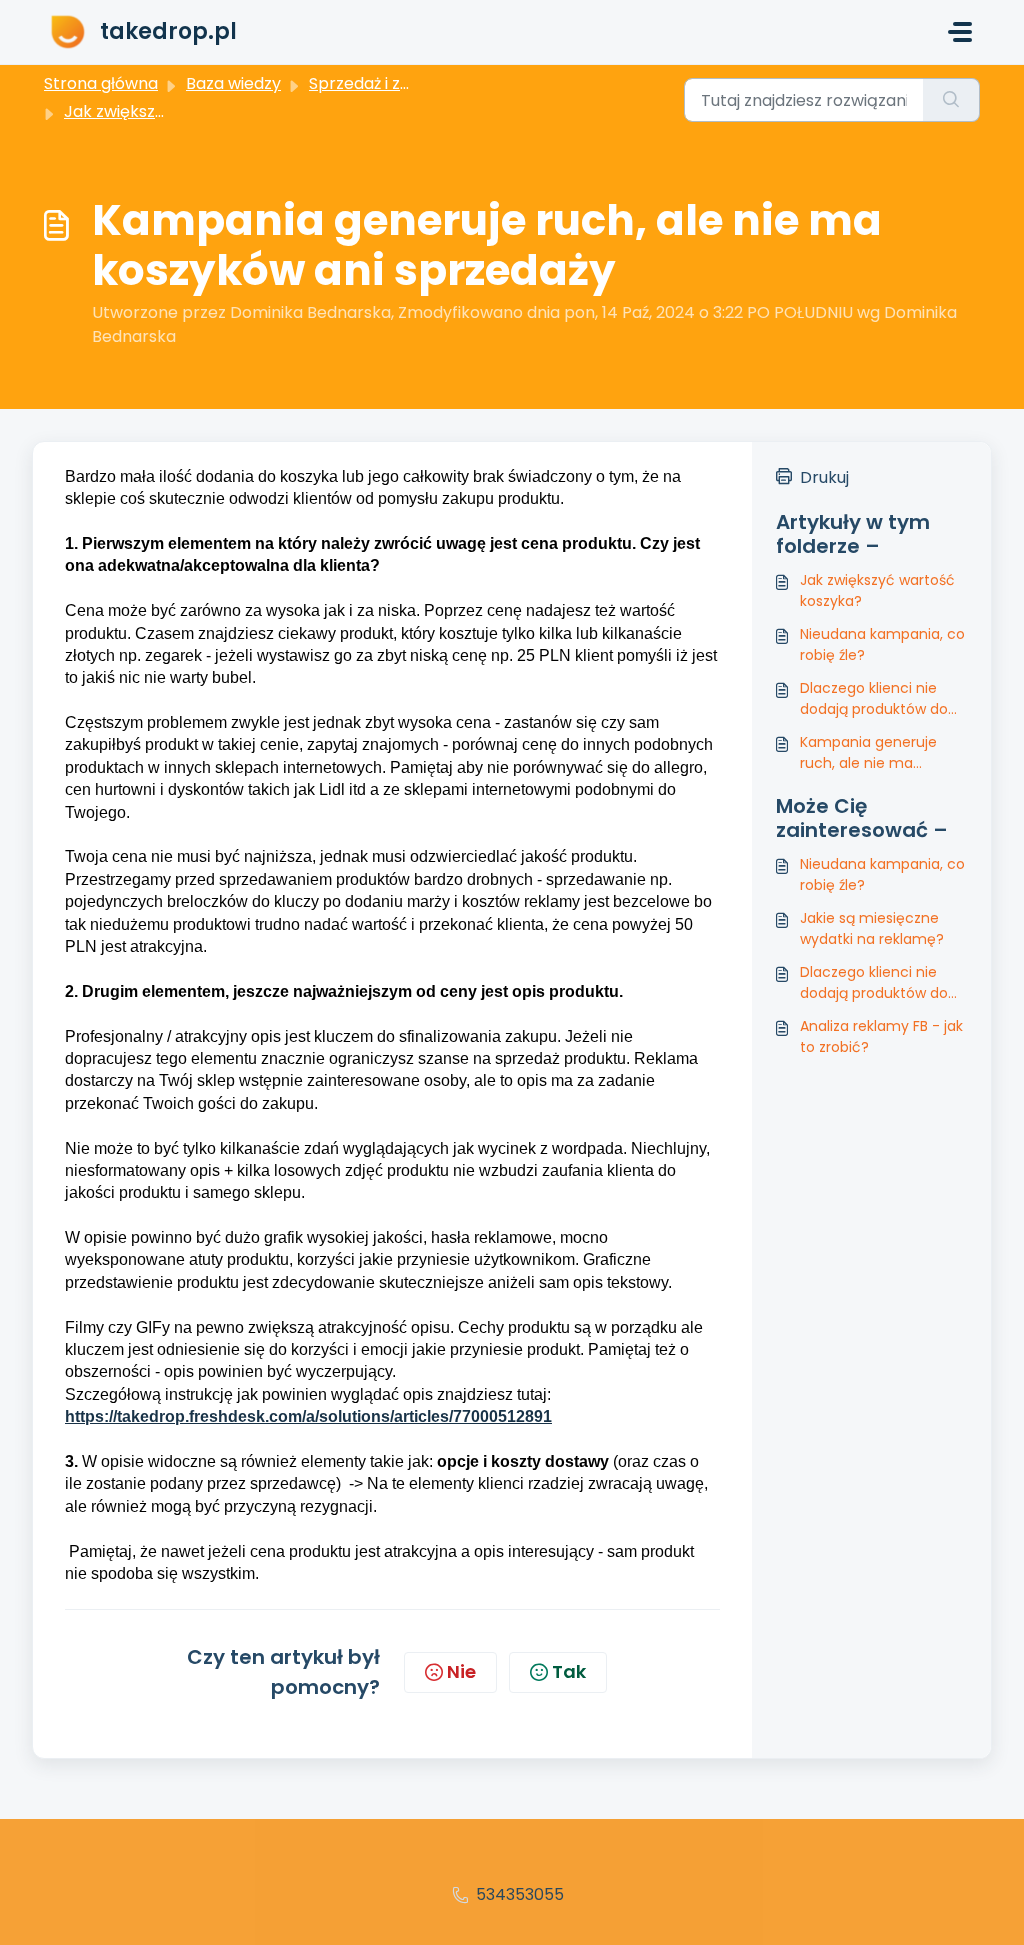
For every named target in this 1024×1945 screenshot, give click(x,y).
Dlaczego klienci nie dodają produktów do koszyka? (874, 699)
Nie (461, 1671)
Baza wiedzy (233, 83)
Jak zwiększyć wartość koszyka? (877, 590)
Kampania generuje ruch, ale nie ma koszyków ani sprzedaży (881, 753)
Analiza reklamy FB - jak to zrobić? (881, 1036)
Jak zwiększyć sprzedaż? (161, 111)
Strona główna (101, 83)
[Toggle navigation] (960, 32)
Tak (569, 1671)
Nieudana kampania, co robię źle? (882, 644)
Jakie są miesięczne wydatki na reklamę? (872, 928)
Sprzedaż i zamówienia (397, 83)
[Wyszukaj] (951, 100)
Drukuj (824, 477)
